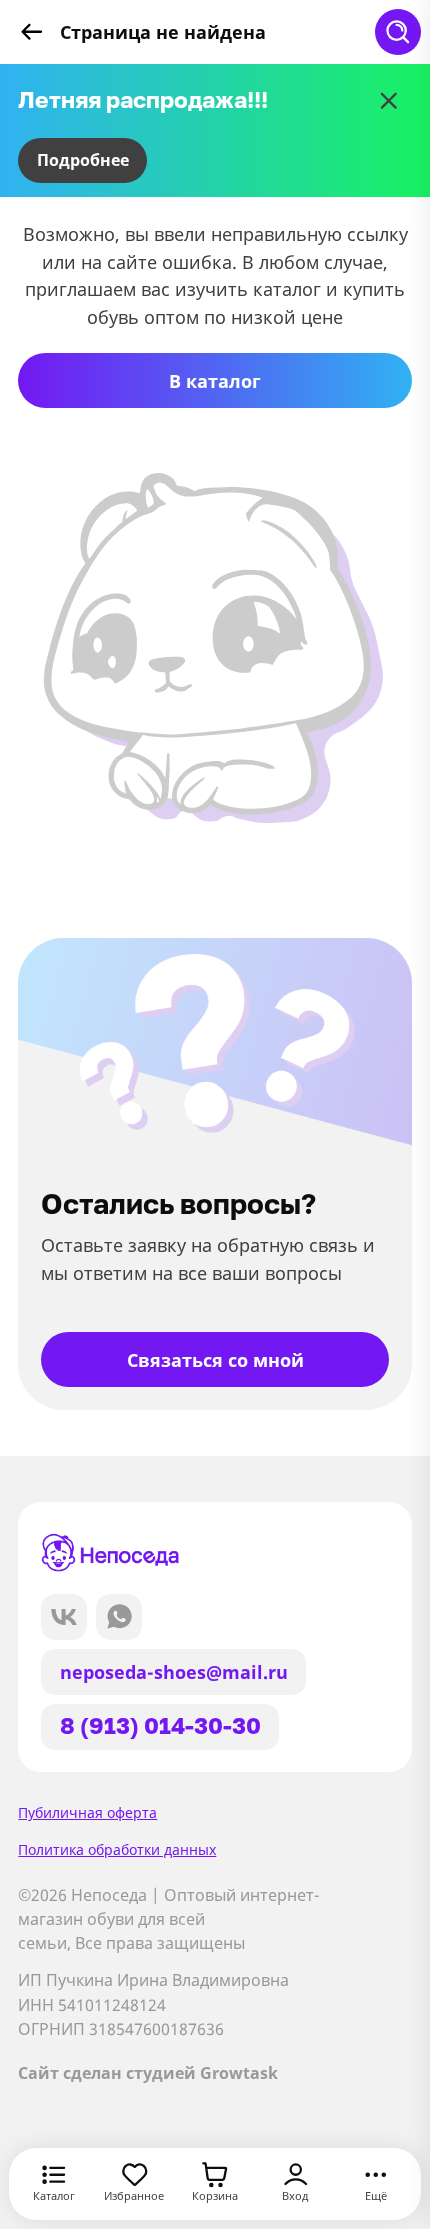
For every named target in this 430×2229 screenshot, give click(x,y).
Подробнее (83, 160)
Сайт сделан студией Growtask (148, 2073)
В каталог (215, 380)
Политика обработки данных (117, 1849)
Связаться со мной (215, 1359)
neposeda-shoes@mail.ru (174, 1671)
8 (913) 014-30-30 (160, 1725)
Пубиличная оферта (87, 1812)
